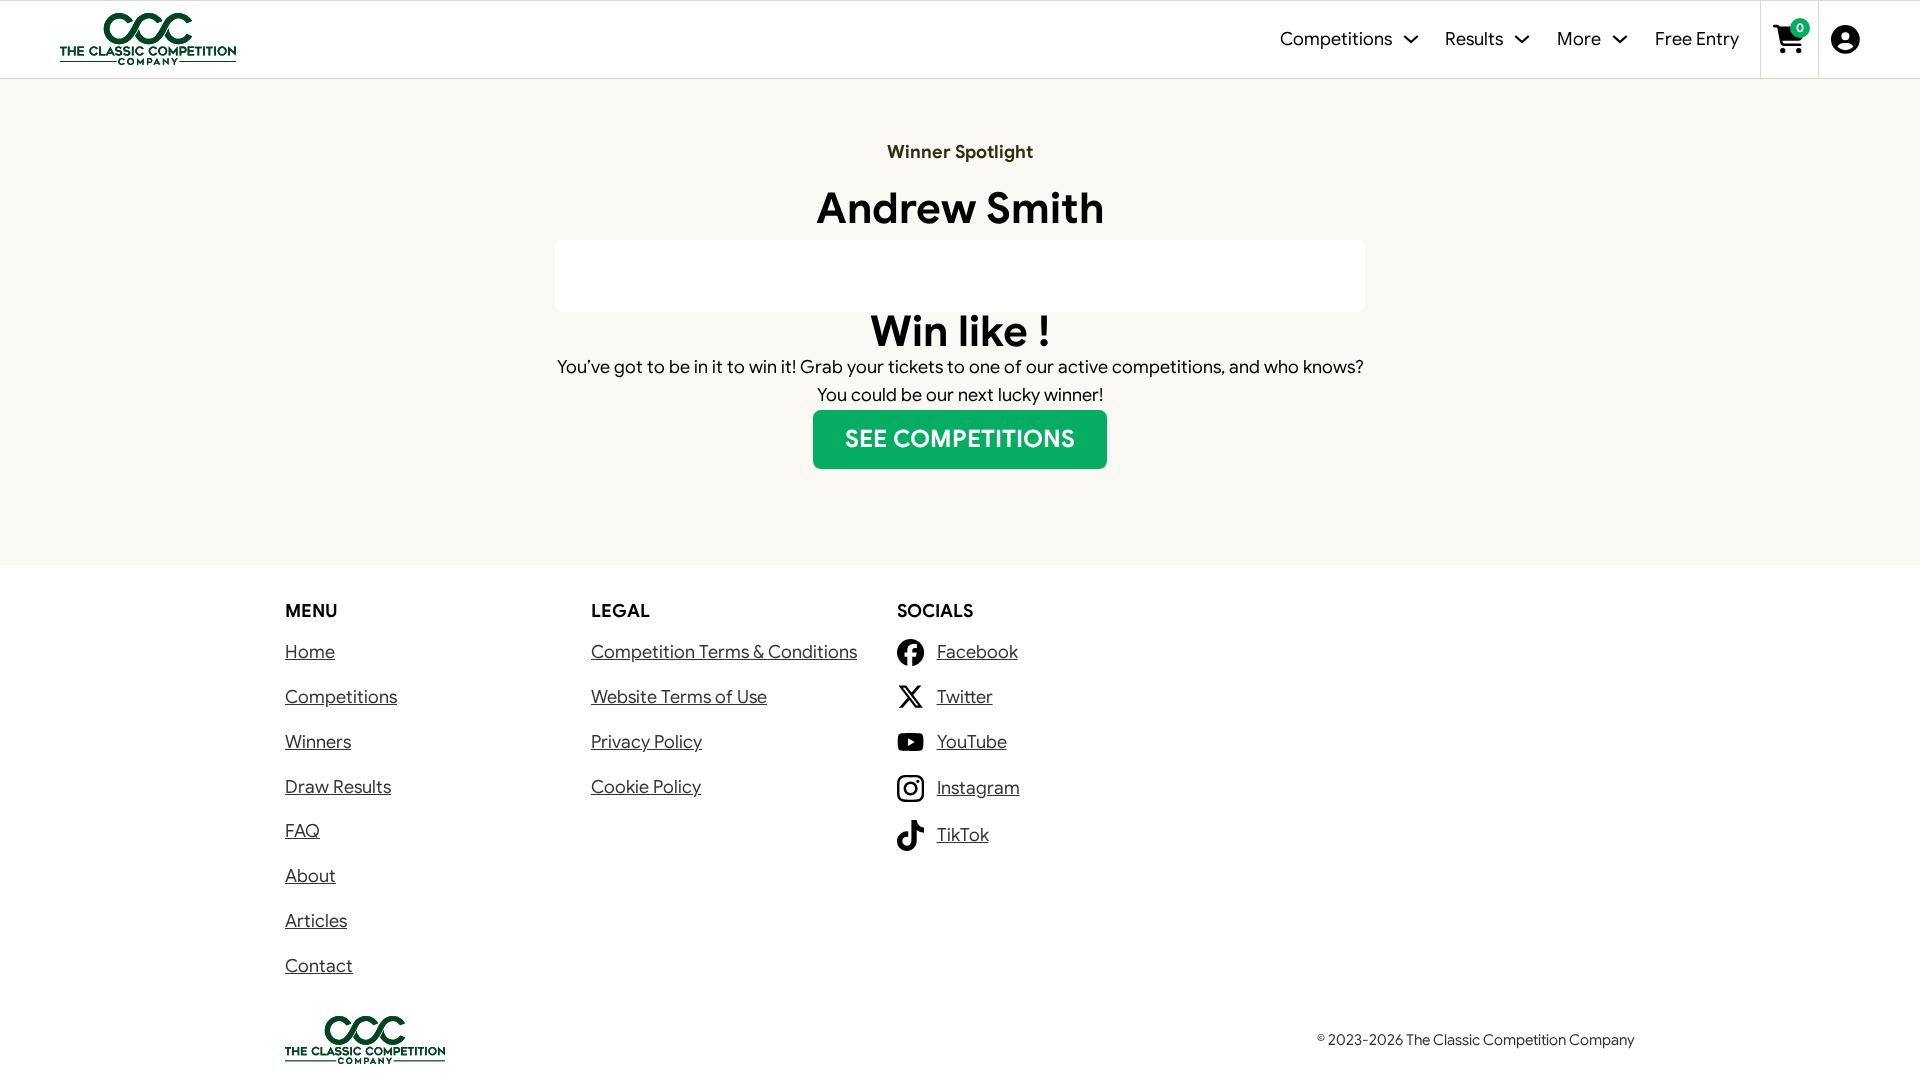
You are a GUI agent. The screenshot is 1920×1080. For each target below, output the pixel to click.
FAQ (302, 831)
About (310, 876)
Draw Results (338, 787)
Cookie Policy (646, 787)
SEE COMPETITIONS (960, 439)
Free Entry (1697, 39)
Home (310, 652)
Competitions (341, 697)
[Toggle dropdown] (1411, 39)
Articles (316, 921)
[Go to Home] (148, 39)
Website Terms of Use (679, 697)
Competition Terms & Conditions (724, 652)
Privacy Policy (646, 742)
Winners (318, 742)
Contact (319, 966)
